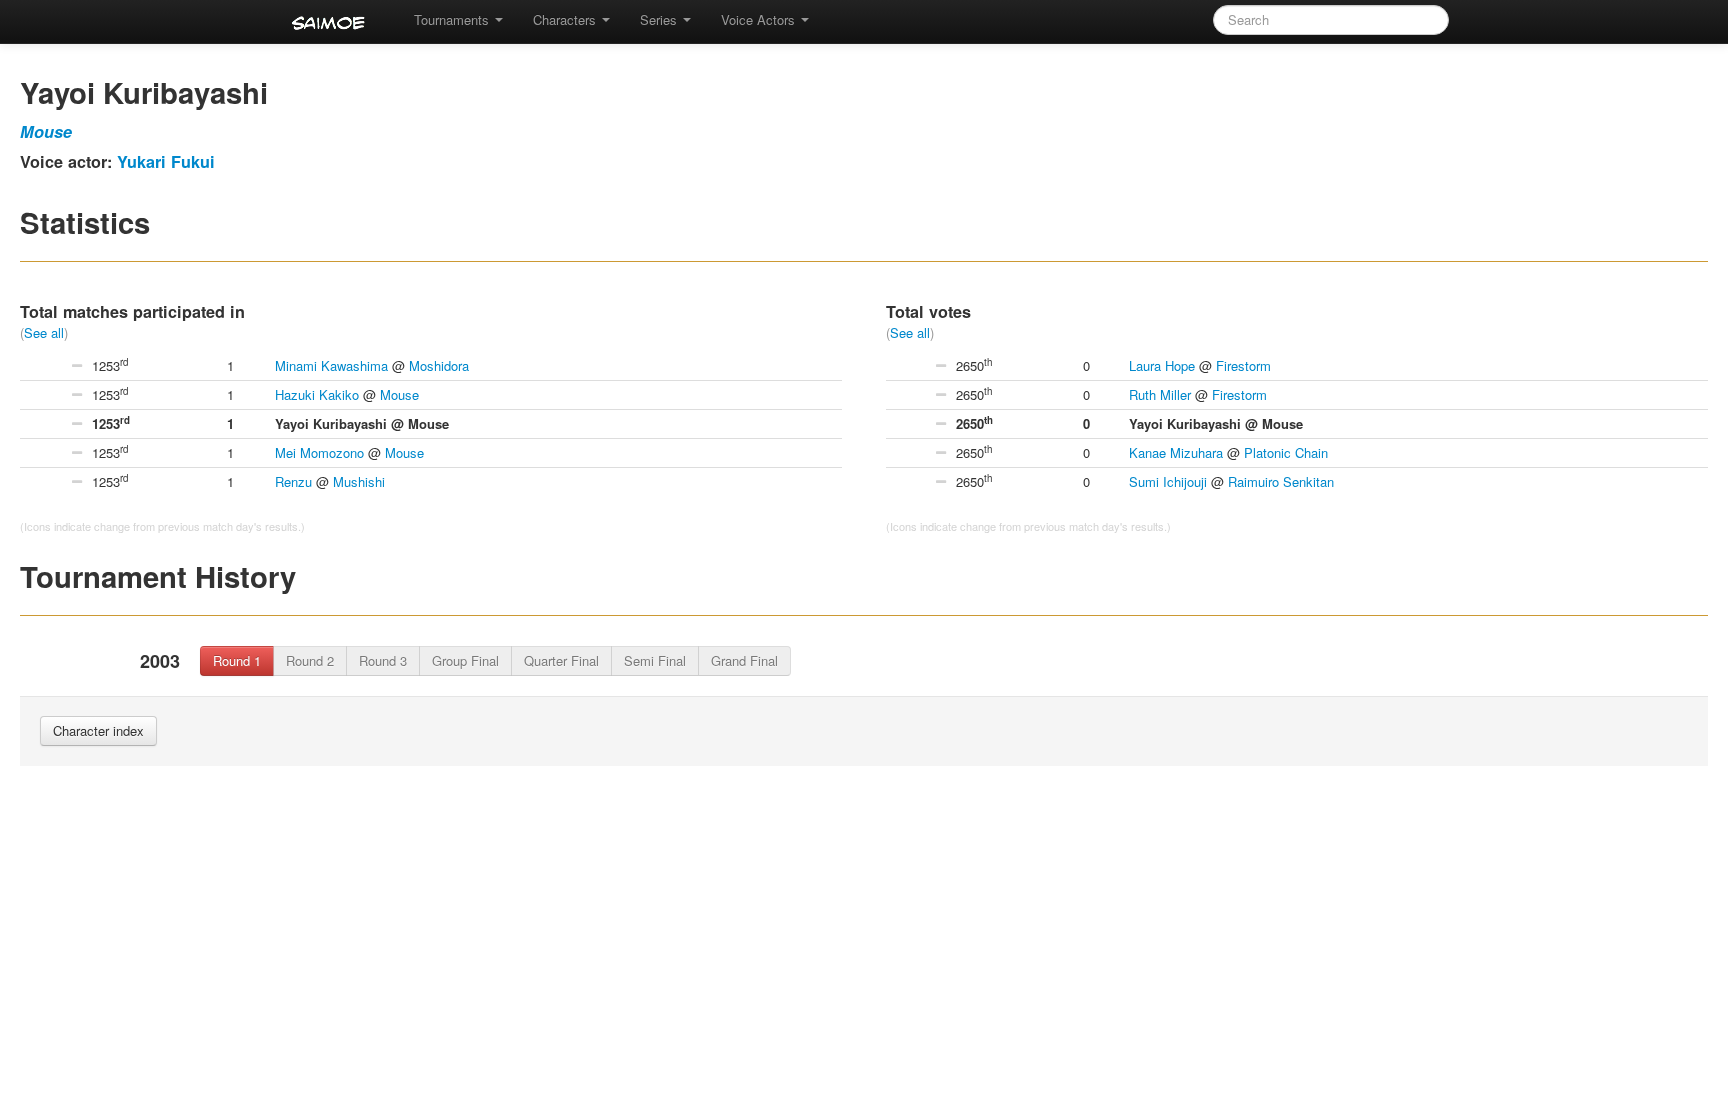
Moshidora (439, 365)
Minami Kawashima (331, 365)
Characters (566, 19)
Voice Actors (760, 19)
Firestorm (1243, 365)
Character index (98, 730)
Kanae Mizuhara (1176, 452)
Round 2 (310, 660)
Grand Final (744, 660)
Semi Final (655, 660)
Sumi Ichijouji (1168, 481)
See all (44, 332)
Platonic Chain (1286, 452)
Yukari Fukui (166, 161)
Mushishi (359, 481)
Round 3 (383, 660)
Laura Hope (1162, 365)
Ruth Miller (1160, 394)
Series (660, 19)
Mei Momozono (319, 452)
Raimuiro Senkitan (1281, 481)
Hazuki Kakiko (317, 394)
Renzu (293, 481)
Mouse (46, 131)
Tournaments (453, 19)
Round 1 (237, 660)
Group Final (465, 660)
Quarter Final (561, 660)
